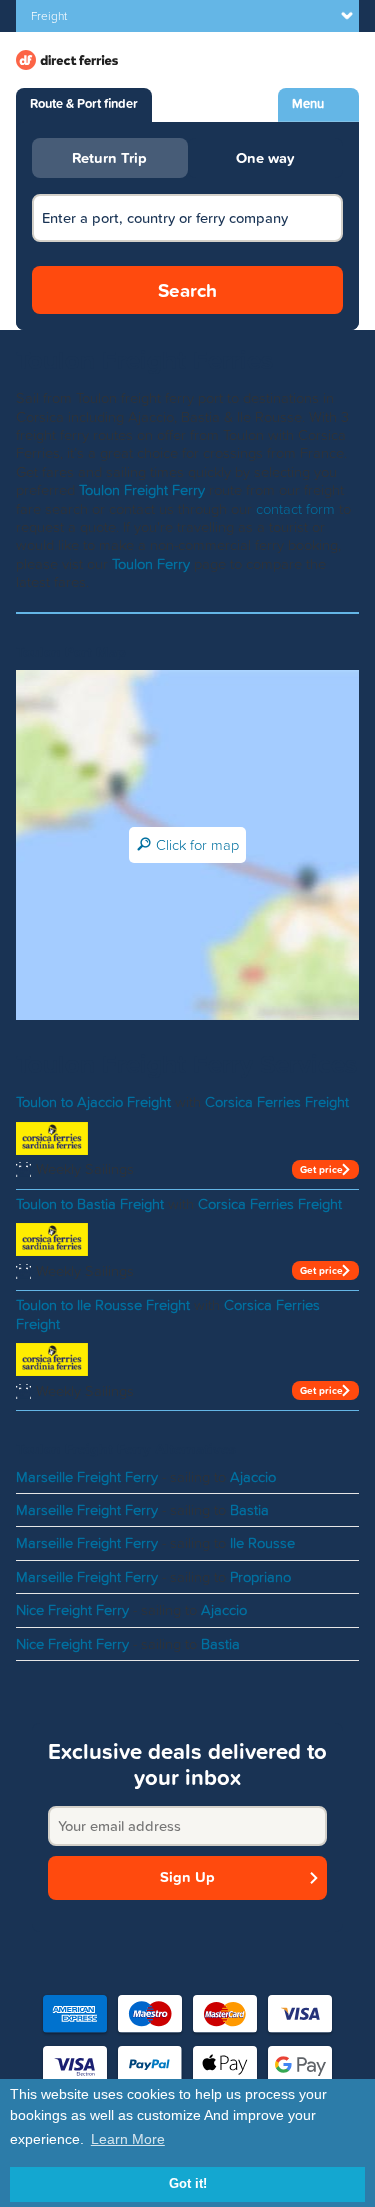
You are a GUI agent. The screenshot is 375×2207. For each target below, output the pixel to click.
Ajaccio (253, 1477)
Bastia (249, 1510)
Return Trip (109, 158)
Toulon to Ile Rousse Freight (103, 1305)
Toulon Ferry (151, 564)
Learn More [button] (128, 2139)
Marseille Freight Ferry (87, 1477)
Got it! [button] (188, 2184)
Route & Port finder (84, 103)
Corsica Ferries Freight (277, 1102)
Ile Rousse (262, 1543)
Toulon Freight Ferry (142, 490)
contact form (295, 509)
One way (265, 158)
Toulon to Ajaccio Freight (93, 1102)
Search (187, 290)
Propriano (260, 1577)
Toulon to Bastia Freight (90, 1204)
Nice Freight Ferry (72, 1610)
